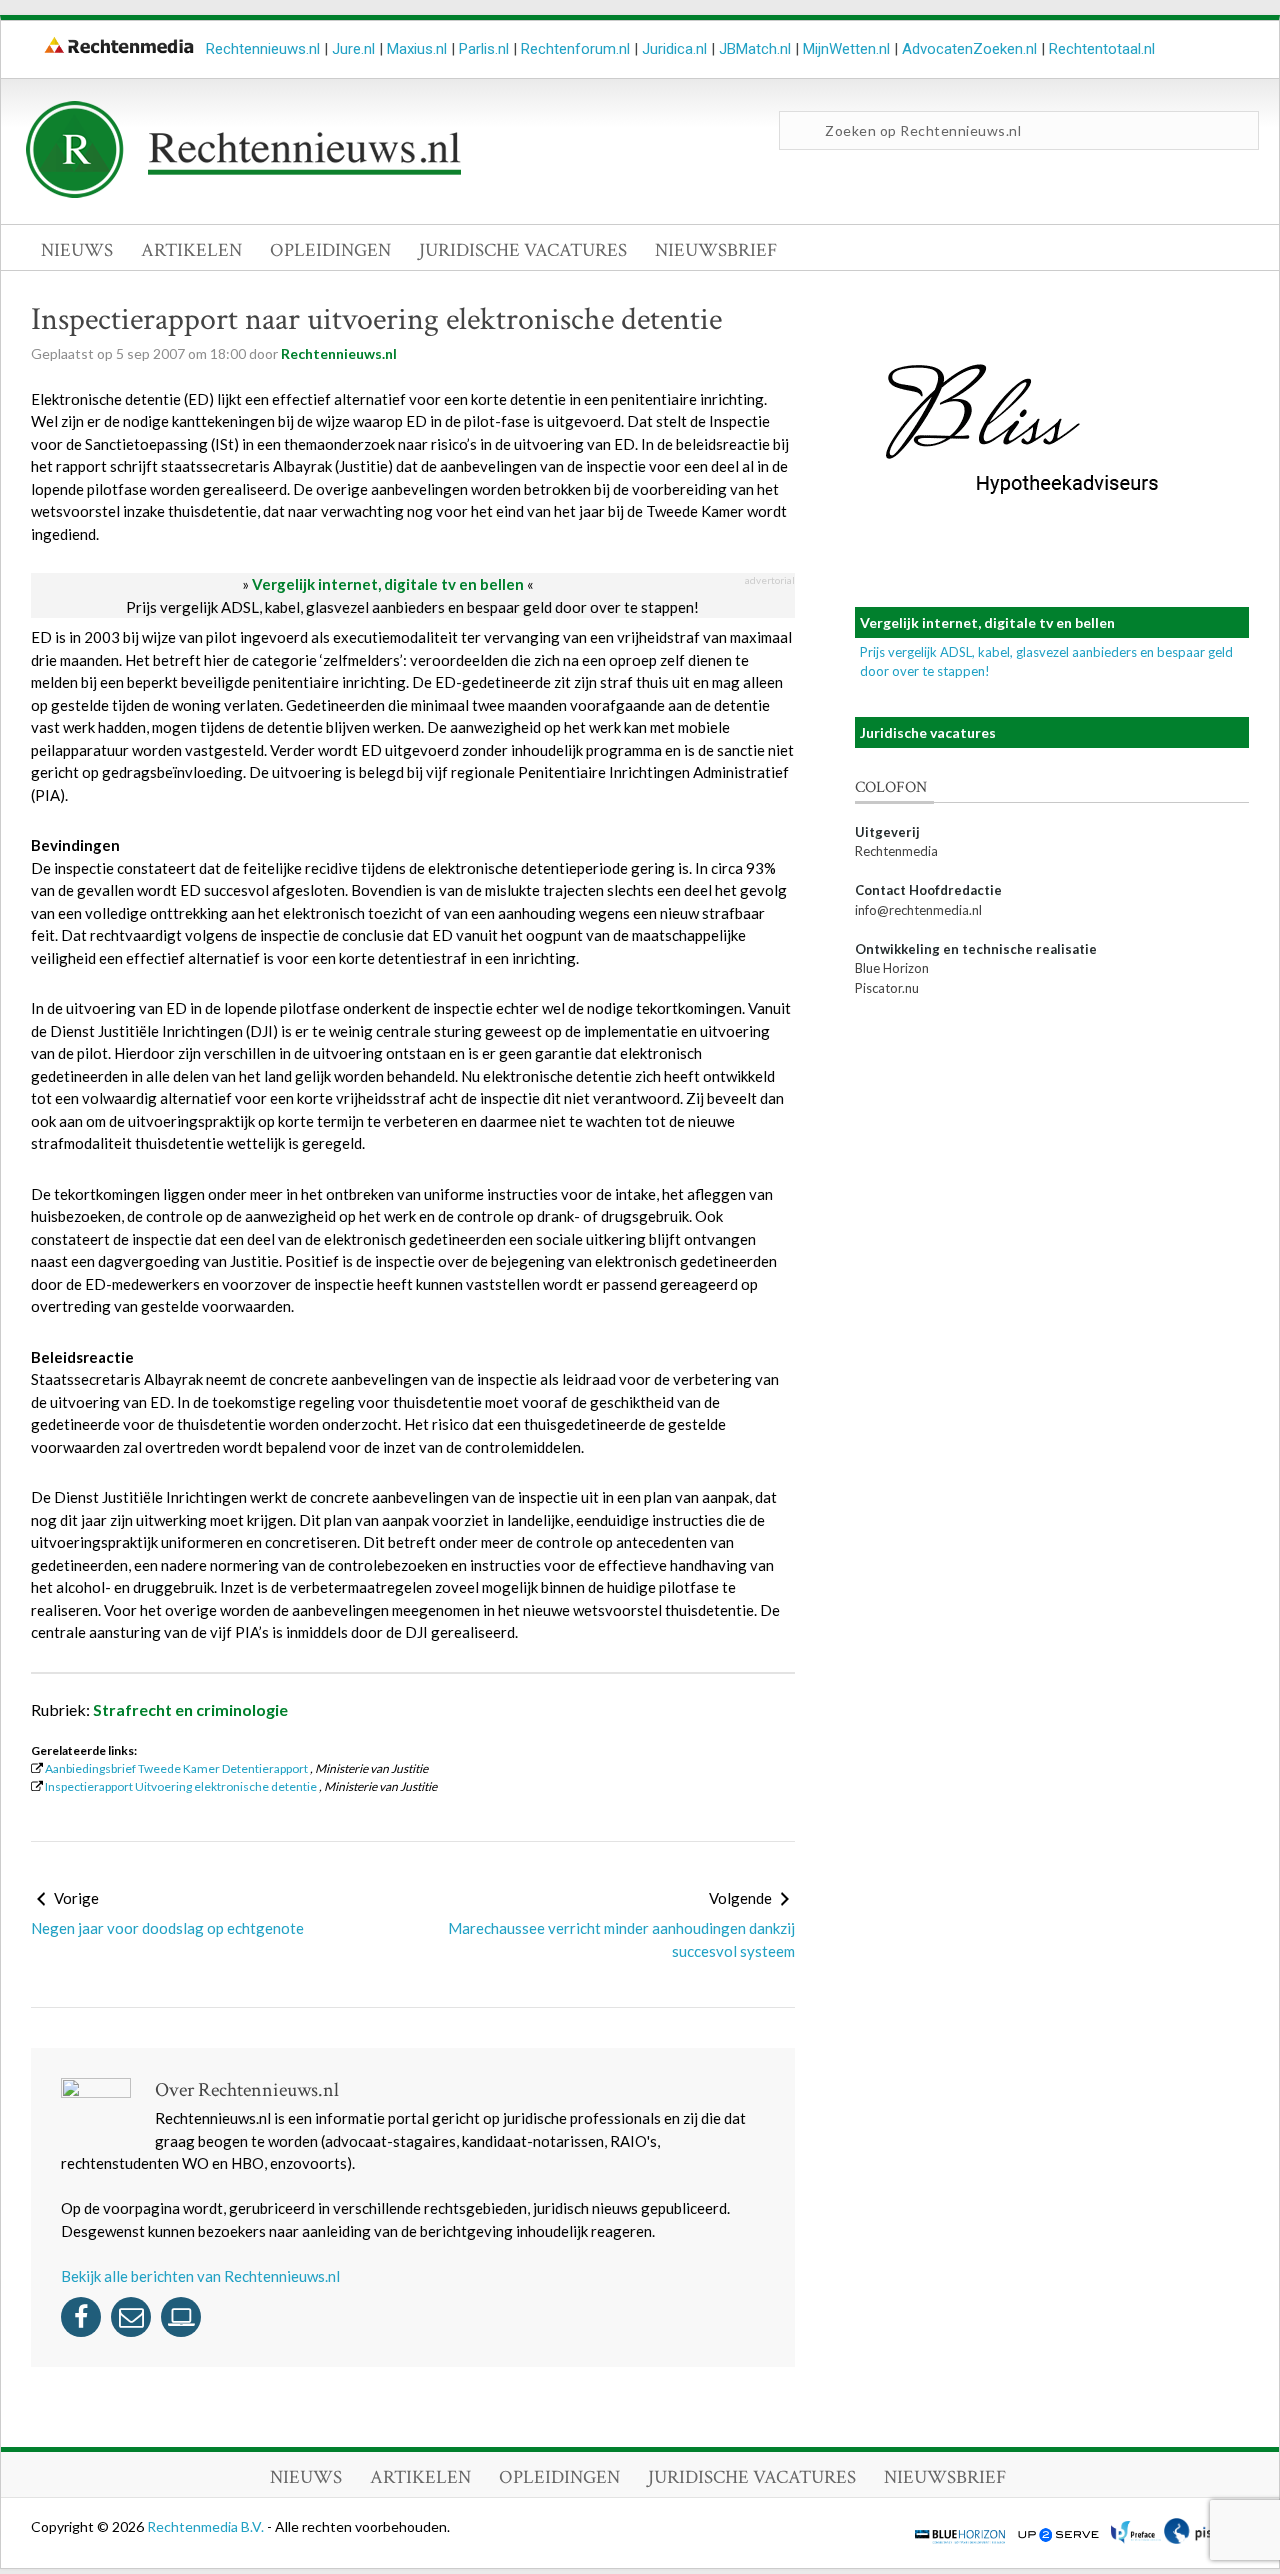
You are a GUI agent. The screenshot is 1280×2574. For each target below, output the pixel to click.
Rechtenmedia (896, 851)
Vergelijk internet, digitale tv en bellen (388, 584)
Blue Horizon (892, 968)
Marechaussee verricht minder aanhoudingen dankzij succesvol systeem (621, 1939)
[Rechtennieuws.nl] (244, 193)
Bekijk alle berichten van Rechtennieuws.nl (200, 2276)
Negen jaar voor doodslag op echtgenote (167, 1928)
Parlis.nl (484, 49)
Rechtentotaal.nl (1102, 49)
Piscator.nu (887, 988)
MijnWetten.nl (846, 49)
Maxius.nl (417, 49)
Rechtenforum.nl (575, 49)
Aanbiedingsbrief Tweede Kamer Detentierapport (176, 1768)
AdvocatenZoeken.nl (969, 49)
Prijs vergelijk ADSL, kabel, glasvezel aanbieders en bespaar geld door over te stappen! (412, 607)
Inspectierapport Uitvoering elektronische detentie (181, 1786)
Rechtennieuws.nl (263, 49)
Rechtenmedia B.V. (207, 2526)
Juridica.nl (674, 49)
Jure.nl (353, 49)
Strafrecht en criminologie (190, 1709)
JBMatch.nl (755, 49)
